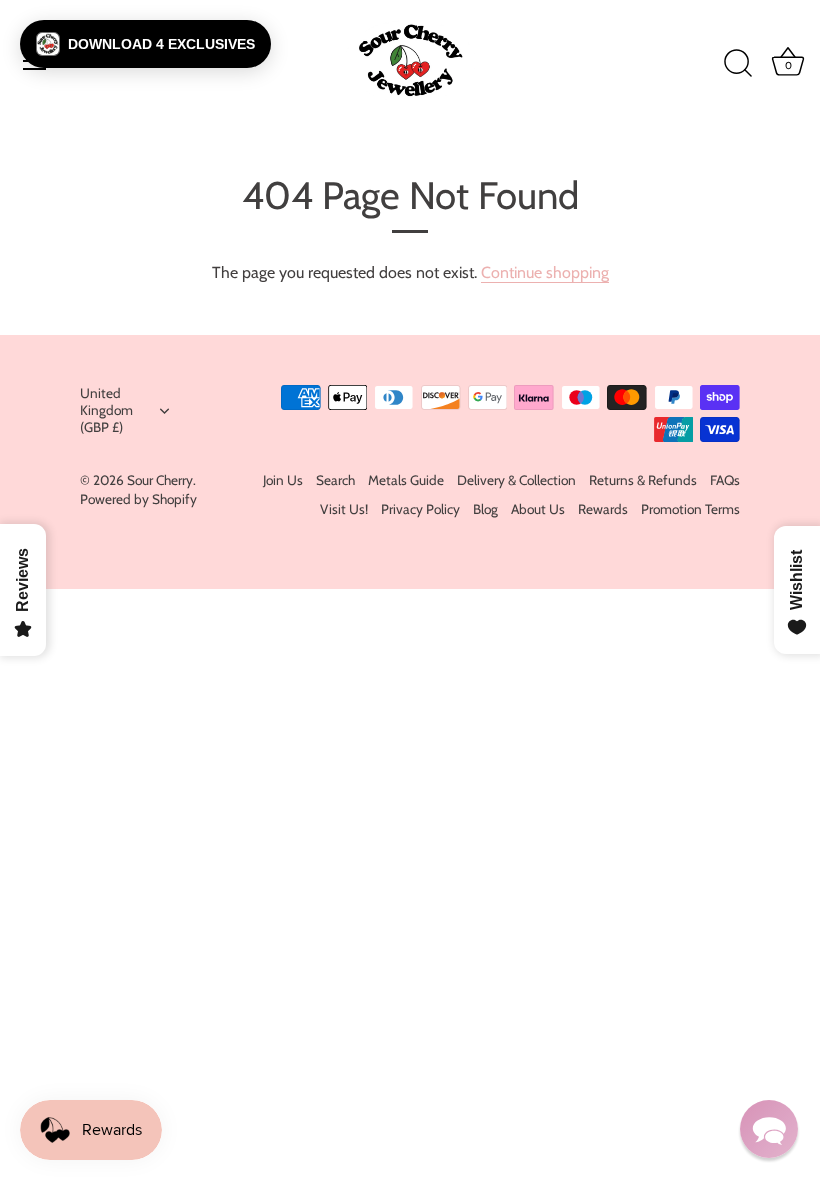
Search (335, 480)
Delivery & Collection (516, 480)
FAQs (725, 480)
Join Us (283, 480)
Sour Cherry (160, 480)
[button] (145, 44)
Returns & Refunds (643, 480)
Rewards (603, 509)
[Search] (738, 64)
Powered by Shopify (138, 499)
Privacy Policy (420, 509)
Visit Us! (344, 509)
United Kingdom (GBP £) (106, 410)
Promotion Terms (690, 509)
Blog (485, 509)
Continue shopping (545, 272)
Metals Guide (406, 480)
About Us (538, 509)
